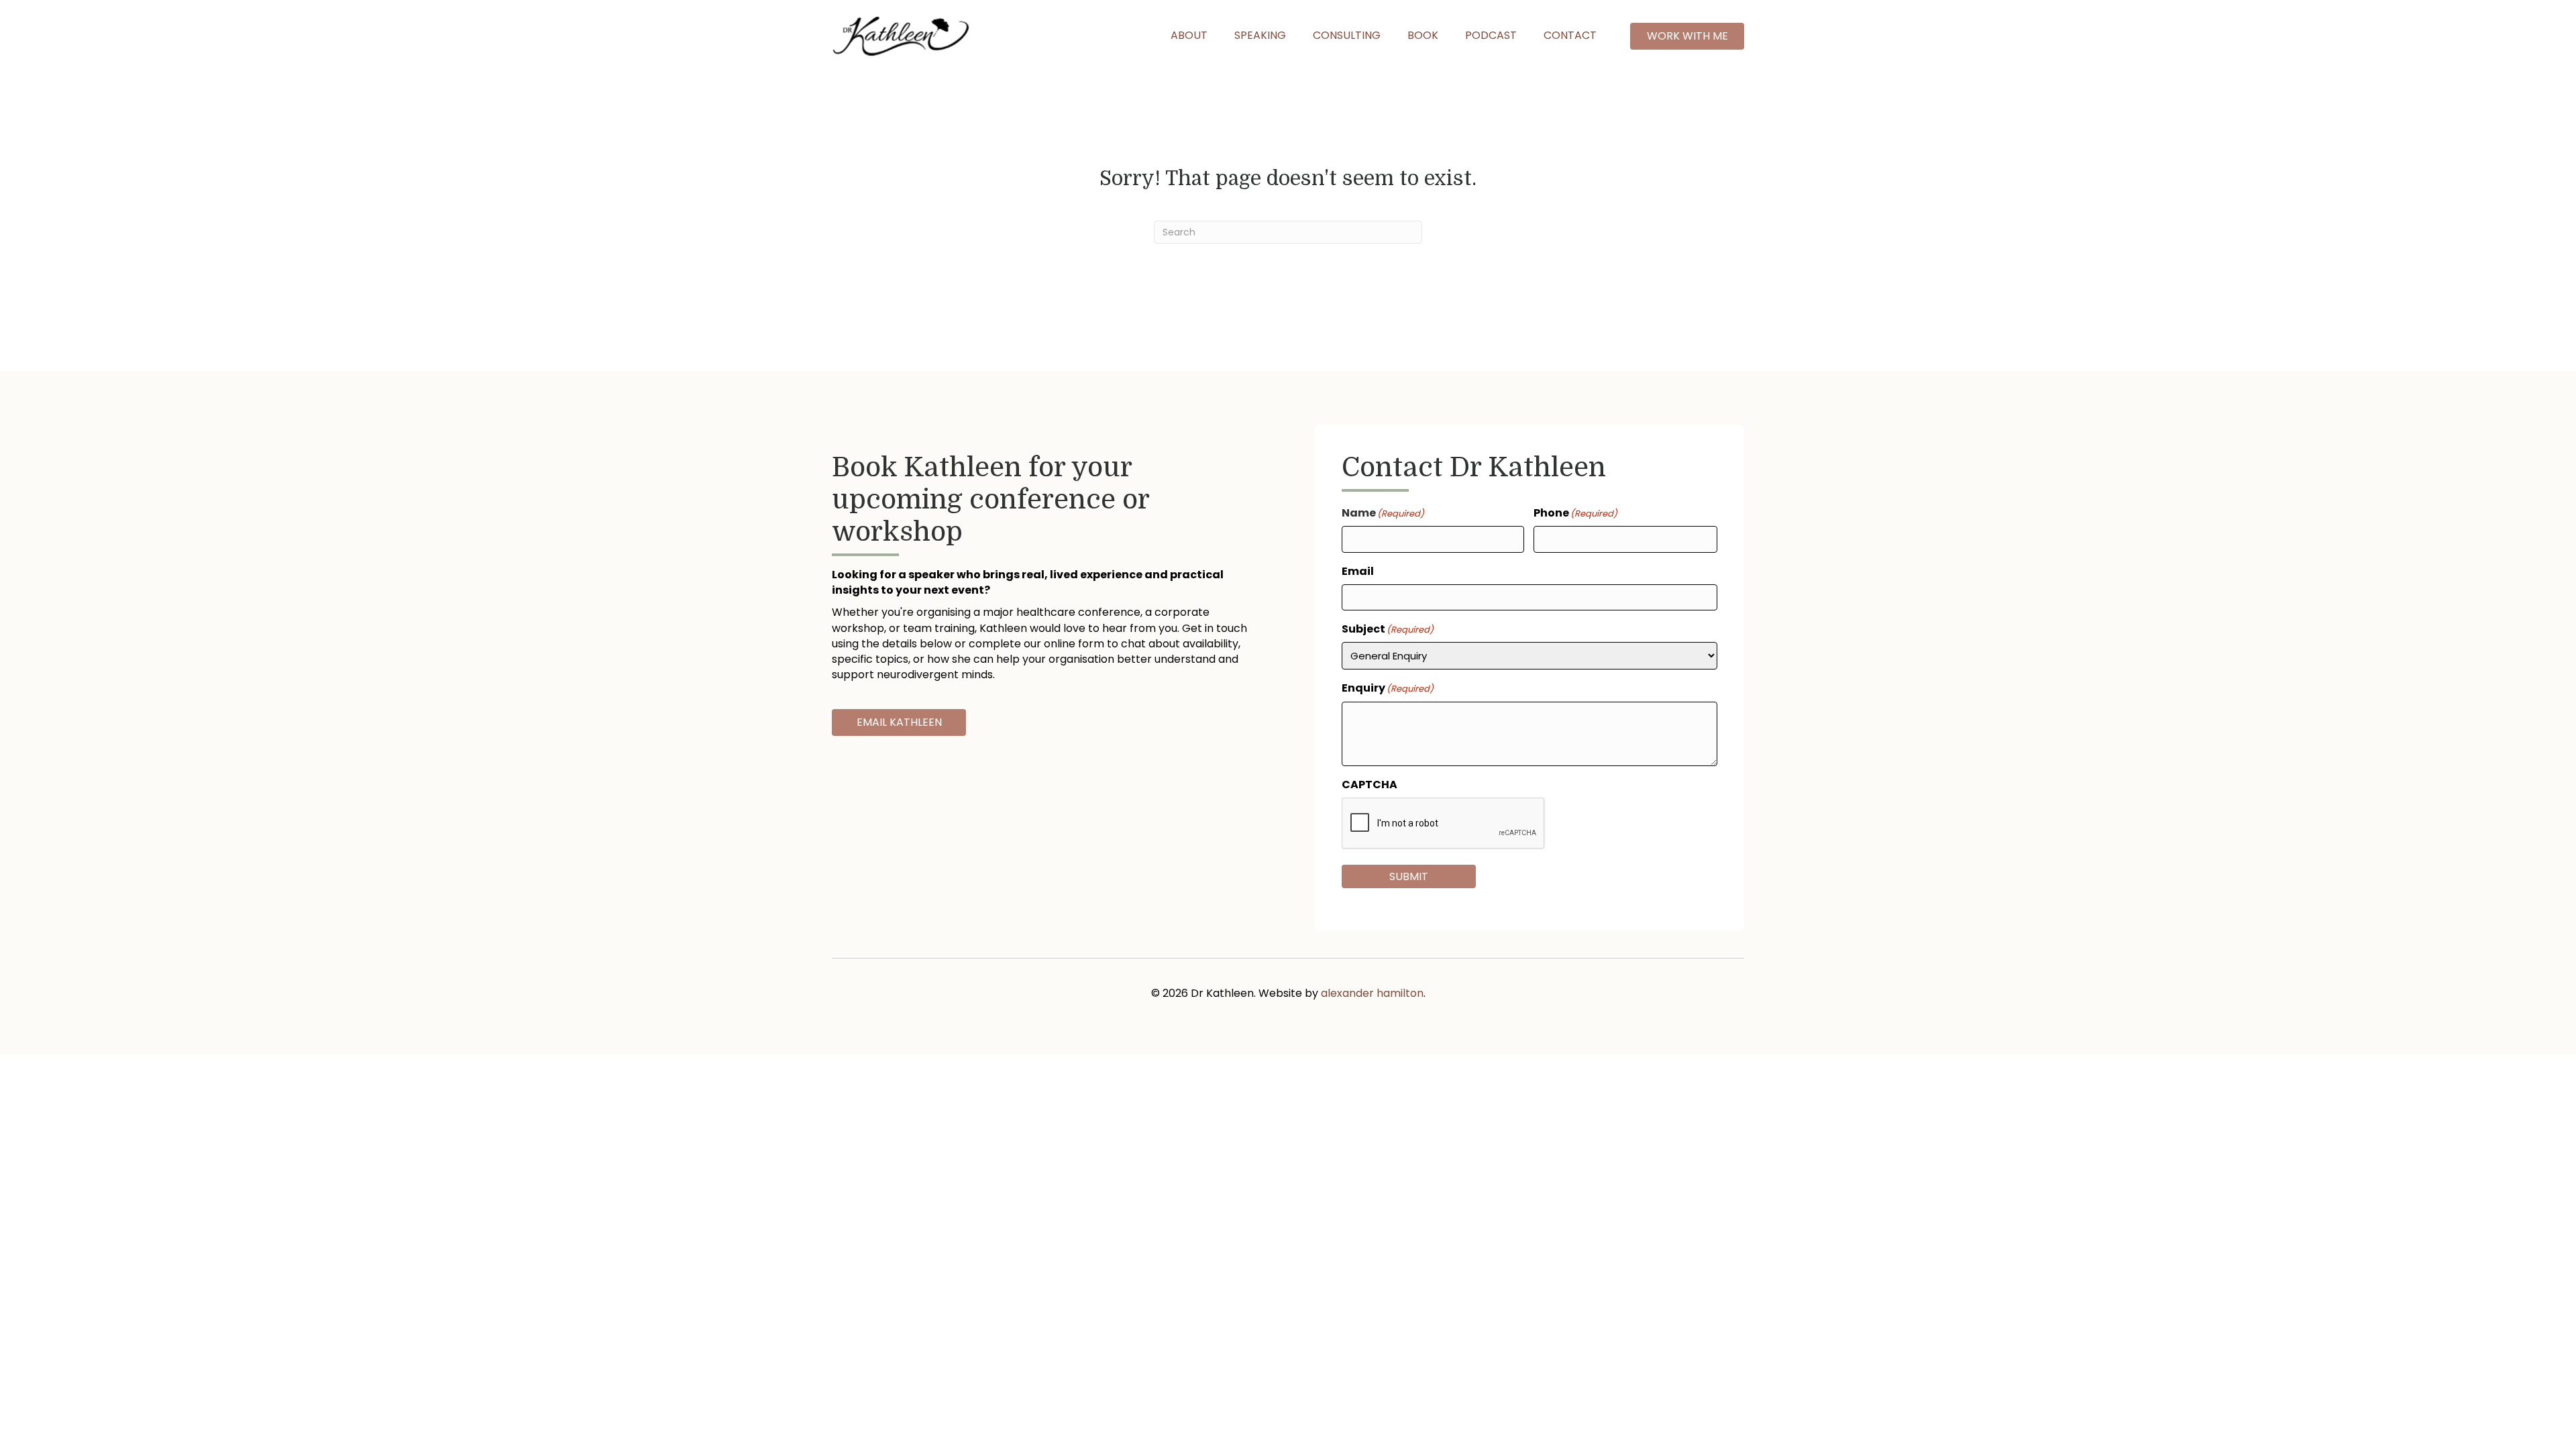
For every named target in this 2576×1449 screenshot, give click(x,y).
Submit (1409, 876)
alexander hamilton (1372, 993)
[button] (1687, 36)
